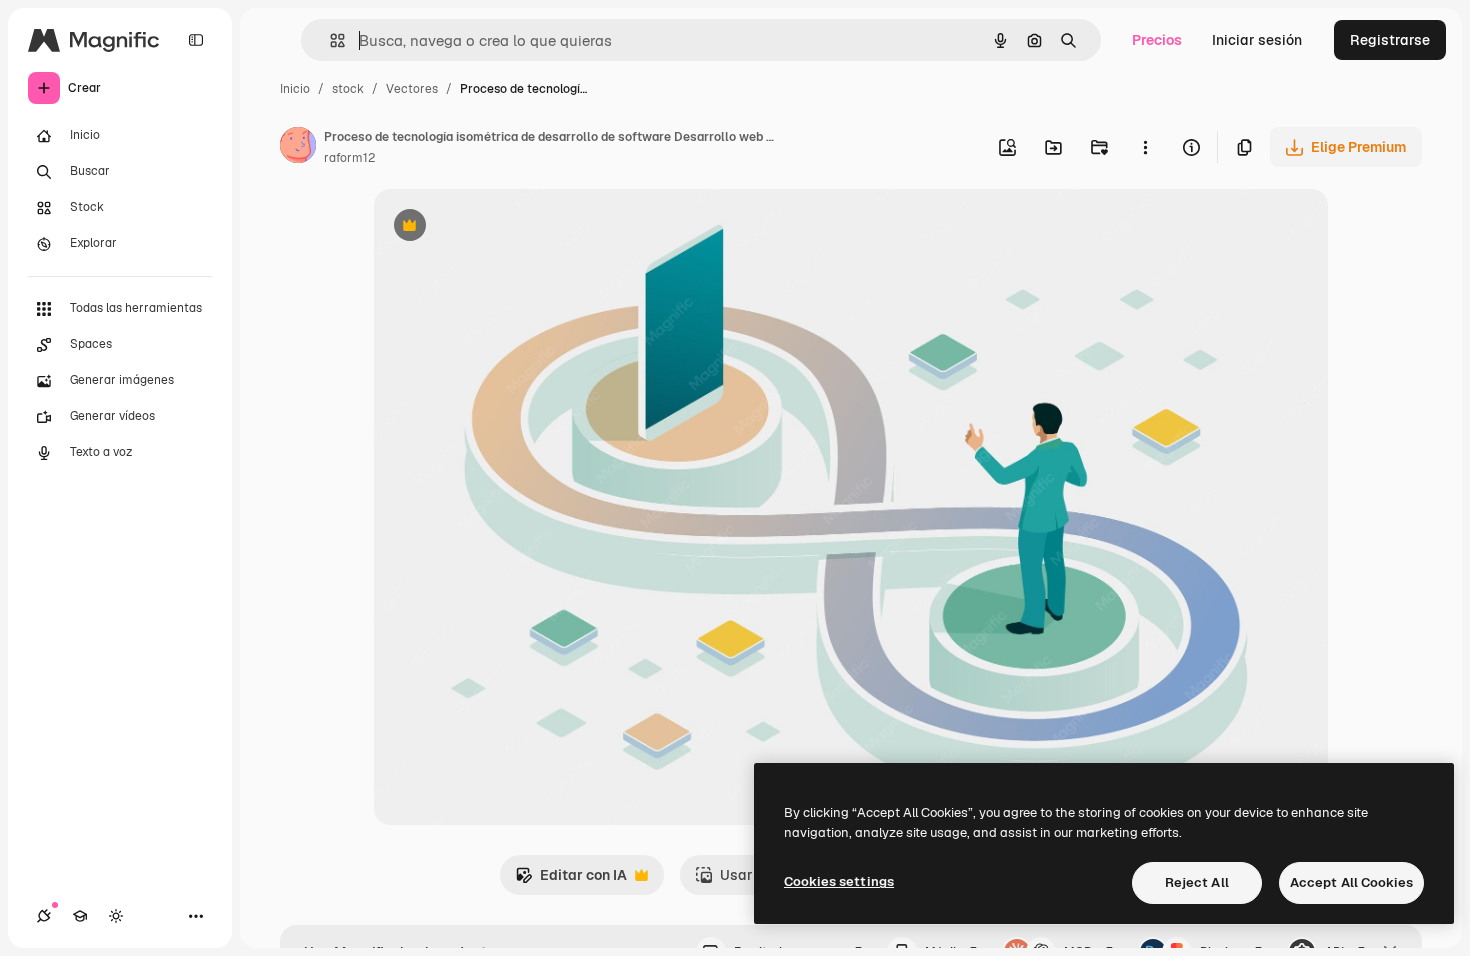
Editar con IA (571, 880)
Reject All (1197, 882)
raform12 (349, 158)
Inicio (295, 89)
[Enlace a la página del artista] (298, 148)
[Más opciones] (1145, 147)
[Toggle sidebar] (196, 40)
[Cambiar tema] (116, 916)
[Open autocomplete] (329, 40)
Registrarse (1390, 40)
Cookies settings (839, 881)
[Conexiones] (44, 916)
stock (348, 89)
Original (502, 227)
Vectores (412, 89)
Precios (1157, 40)
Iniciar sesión (1257, 40)
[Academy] (80, 916)
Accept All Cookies (1351, 882)
